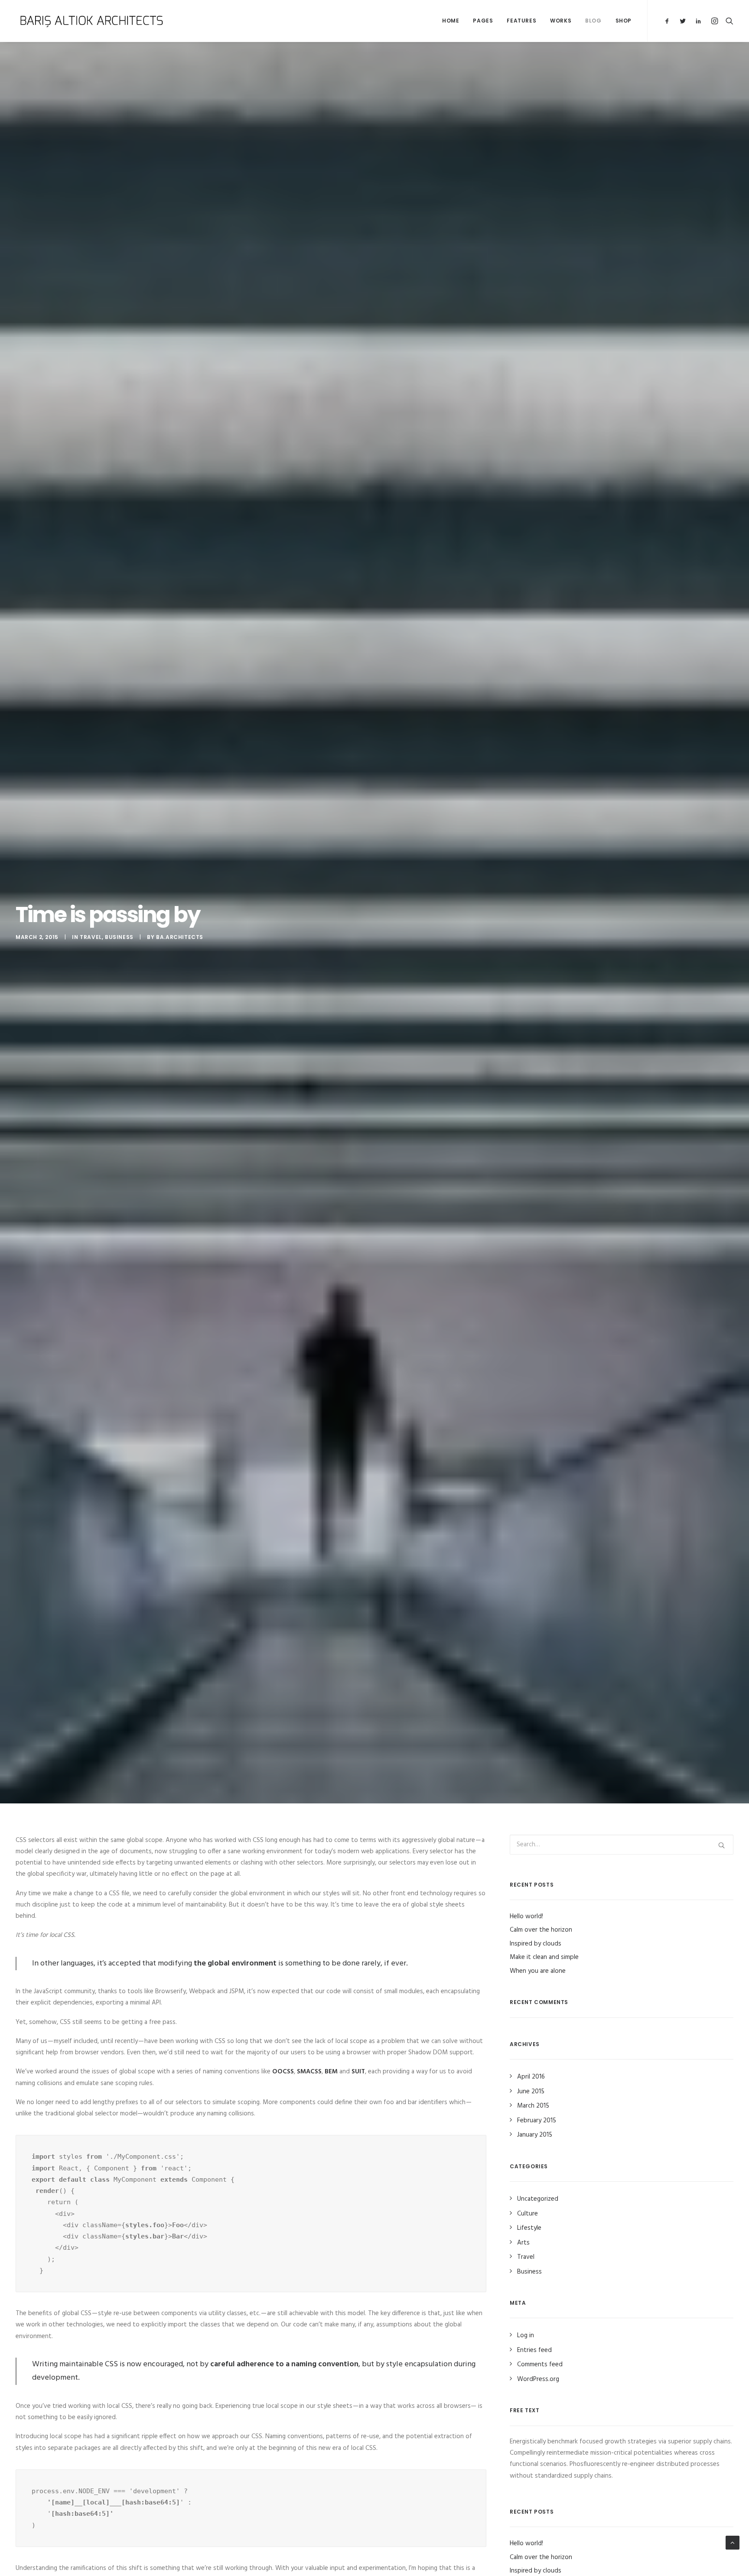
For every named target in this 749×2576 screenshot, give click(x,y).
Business (119, 937)
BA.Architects (180, 937)
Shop (624, 21)
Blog (593, 21)
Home (451, 21)
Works (561, 21)
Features (521, 21)
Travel (91, 937)
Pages (483, 21)
